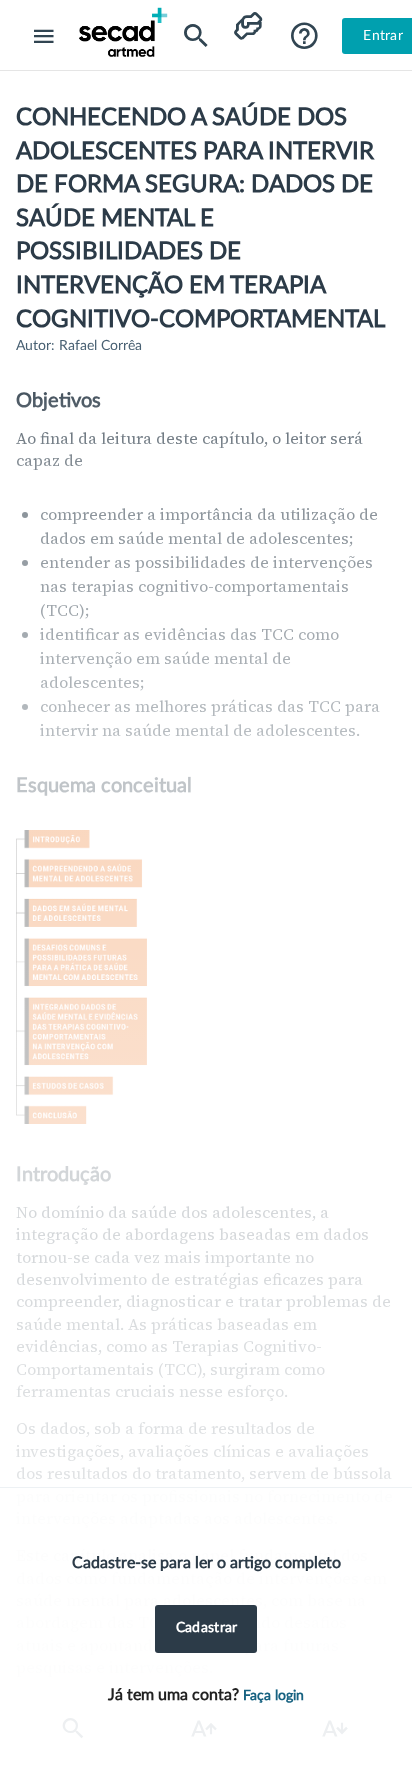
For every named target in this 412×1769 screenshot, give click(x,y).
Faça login (273, 1696)
